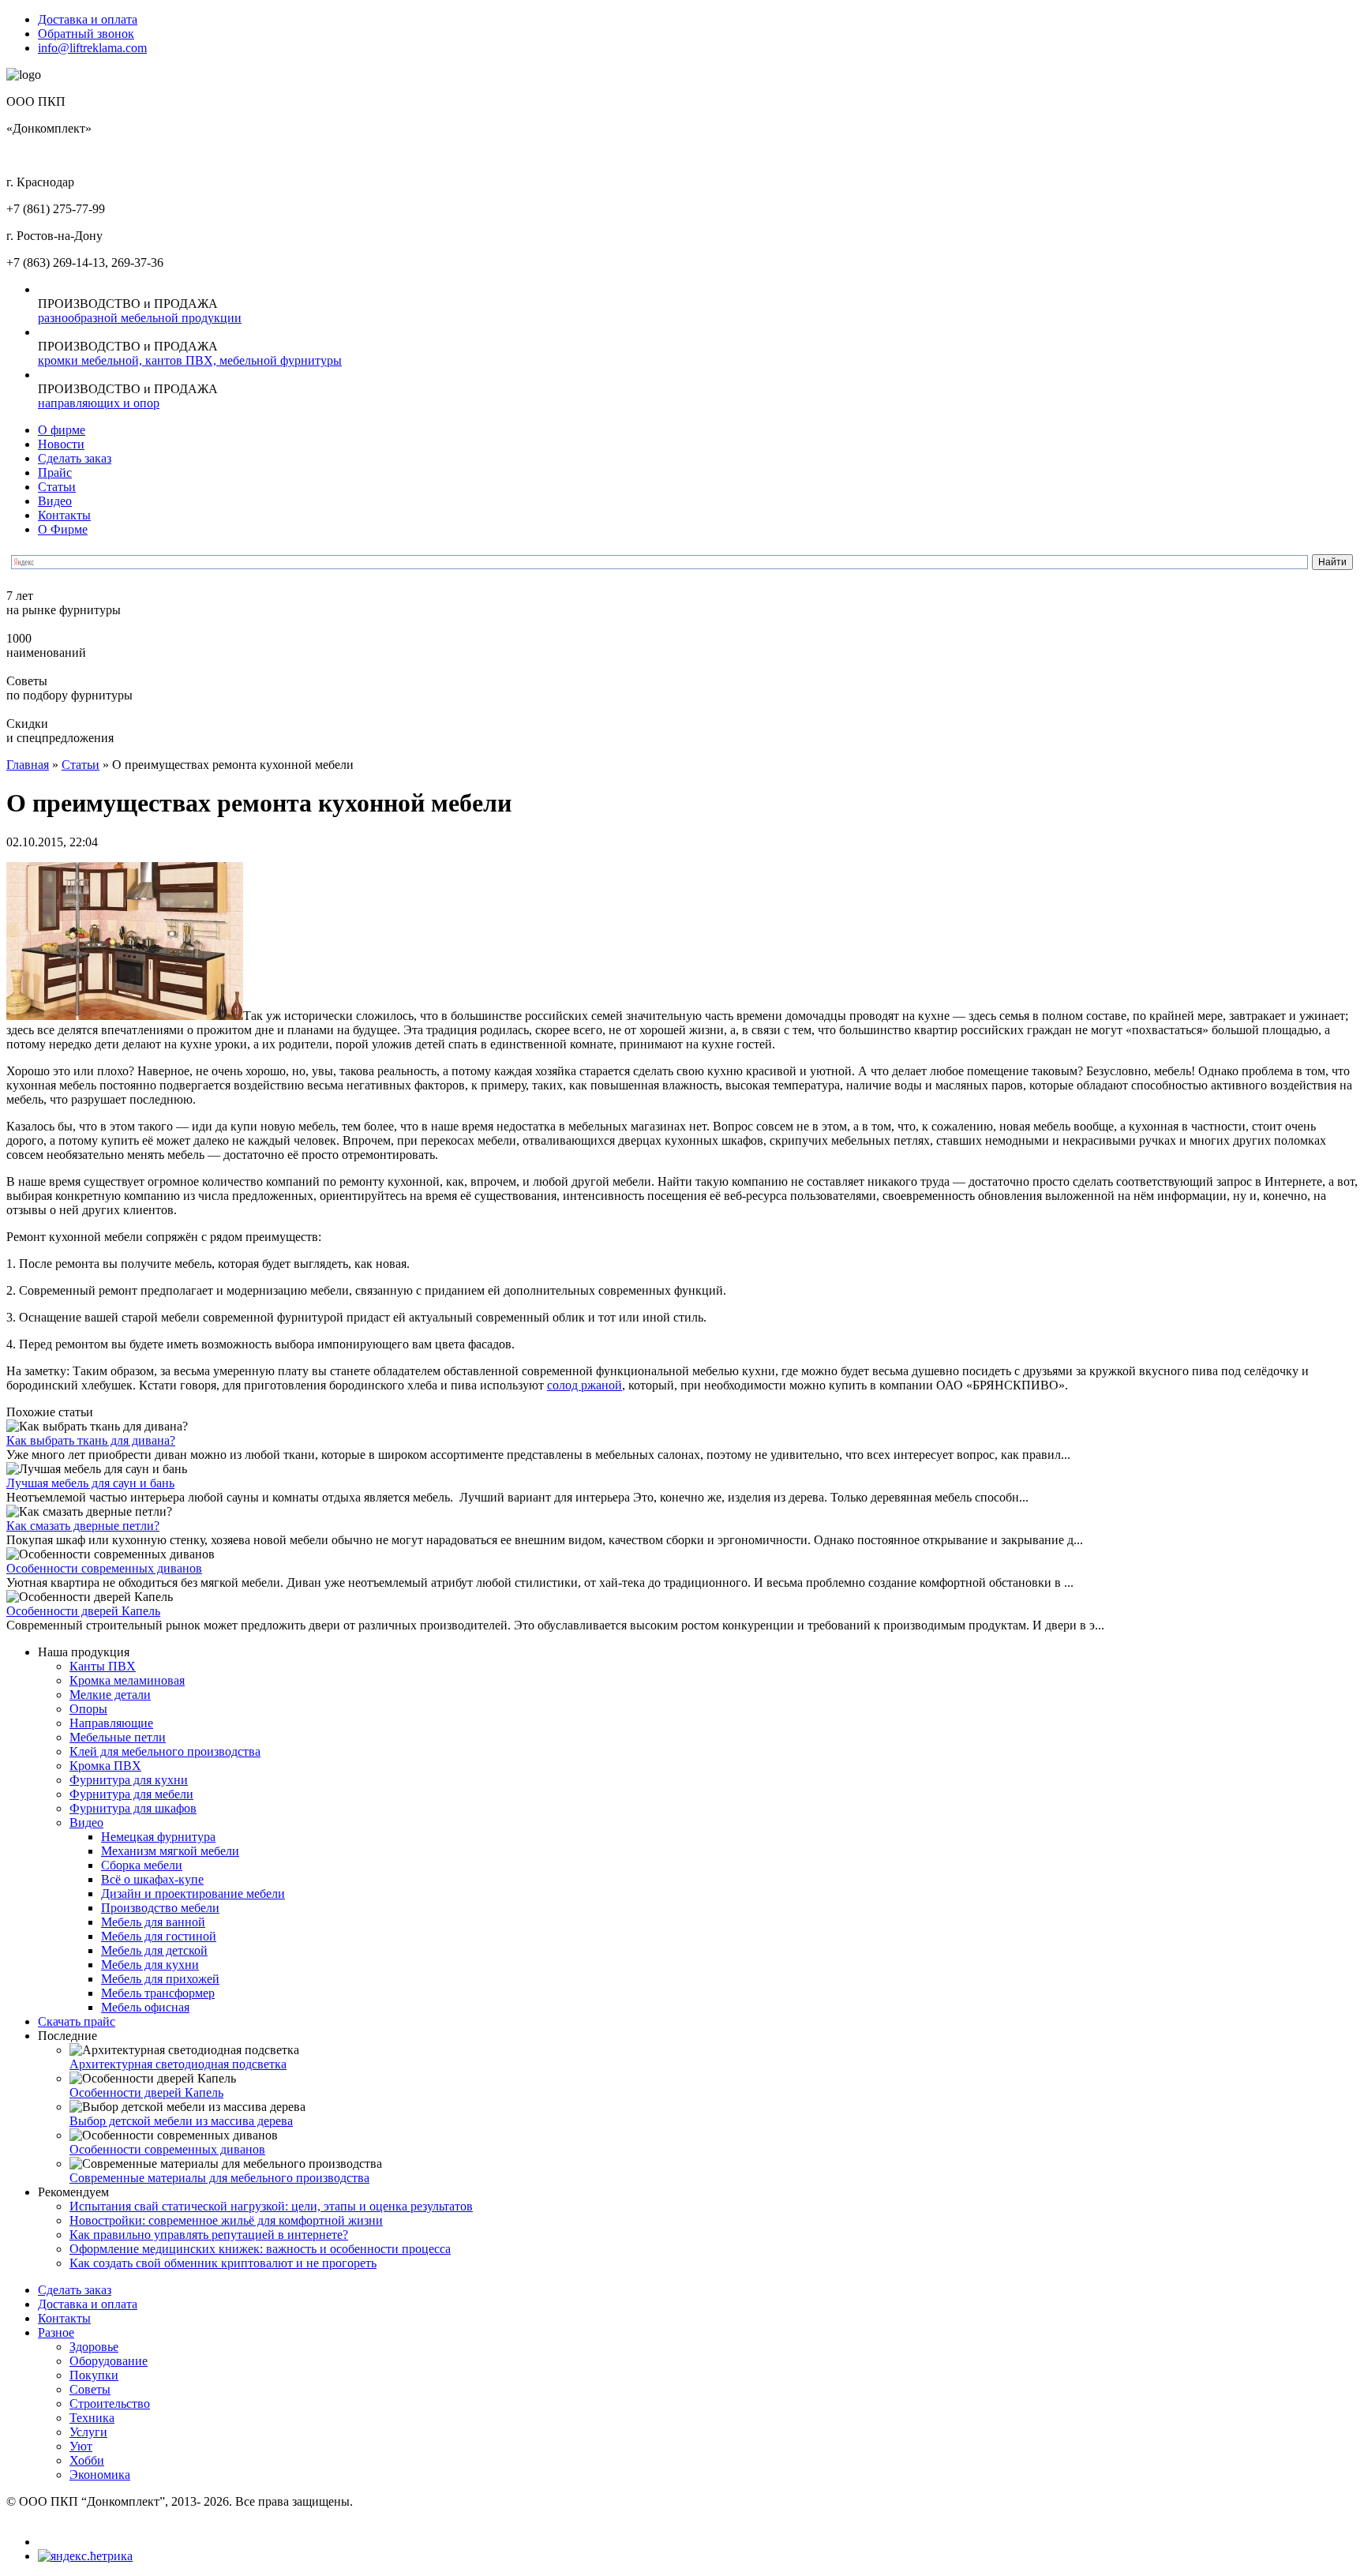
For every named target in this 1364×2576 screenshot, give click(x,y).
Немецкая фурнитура (158, 1837)
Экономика (100, 2475)
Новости (61, 444)
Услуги (88, 2432)
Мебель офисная (145, 2007)
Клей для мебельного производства (165, 1751)
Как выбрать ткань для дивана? (91, 1440)
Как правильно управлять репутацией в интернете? (209, 2235)
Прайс (55, 472)
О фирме (62, 430)
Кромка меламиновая (127, 1680)
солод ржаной (585, 1385)
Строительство (110, 2404)
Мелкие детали (110, 1695)
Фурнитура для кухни (129, 1780)
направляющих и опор (99, 403)
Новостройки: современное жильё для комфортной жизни (226, 2220)
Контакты (64, 515)
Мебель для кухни (150, 1965)
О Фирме (63, 529)
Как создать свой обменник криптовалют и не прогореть (223, 2263)
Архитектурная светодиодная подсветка (178, 2064)
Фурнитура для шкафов (133, 1808)
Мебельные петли (118, 1737)
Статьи (57, 487)
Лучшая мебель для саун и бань (90, 1483)
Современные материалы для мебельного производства (219, 2178)
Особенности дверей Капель (83, 1611)
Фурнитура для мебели (131, 1794)
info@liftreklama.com (92, 48)
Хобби (87, 2460)
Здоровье (94, 2347)
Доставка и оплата (88, 19)
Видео (55, 501)
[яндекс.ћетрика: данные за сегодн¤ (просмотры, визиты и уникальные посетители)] (85, 2556)
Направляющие (111, 1723)
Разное (56, 2332)
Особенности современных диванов (104, 1568)
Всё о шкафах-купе (152, 1879)
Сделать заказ (75, 458)
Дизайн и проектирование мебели (193, 1894)
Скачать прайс (77, 2021)
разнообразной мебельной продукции (140, 318)
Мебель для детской (154, 1950)
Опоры (88, 1709)
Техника (92, 2418)
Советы (90, 2389)
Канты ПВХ (103, 1666)
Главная (28, 765)
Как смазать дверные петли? (83, 1526)
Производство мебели (160, 1908)
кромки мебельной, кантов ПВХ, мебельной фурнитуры (190, 360)
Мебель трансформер (158, 1993)
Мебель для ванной (153, 1922)
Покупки (94, 2375)
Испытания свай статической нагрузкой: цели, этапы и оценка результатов (271, 2206)
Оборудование (109, 2361)
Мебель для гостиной (159, 1936)
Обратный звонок (86, 34)
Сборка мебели (142, 1865)
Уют (81, 2446)
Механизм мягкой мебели (170, 1851)
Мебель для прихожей (160, 1979)
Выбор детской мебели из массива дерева (181, 2121)
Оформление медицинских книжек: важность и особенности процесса (260, 2249)
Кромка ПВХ (105, 1766)
